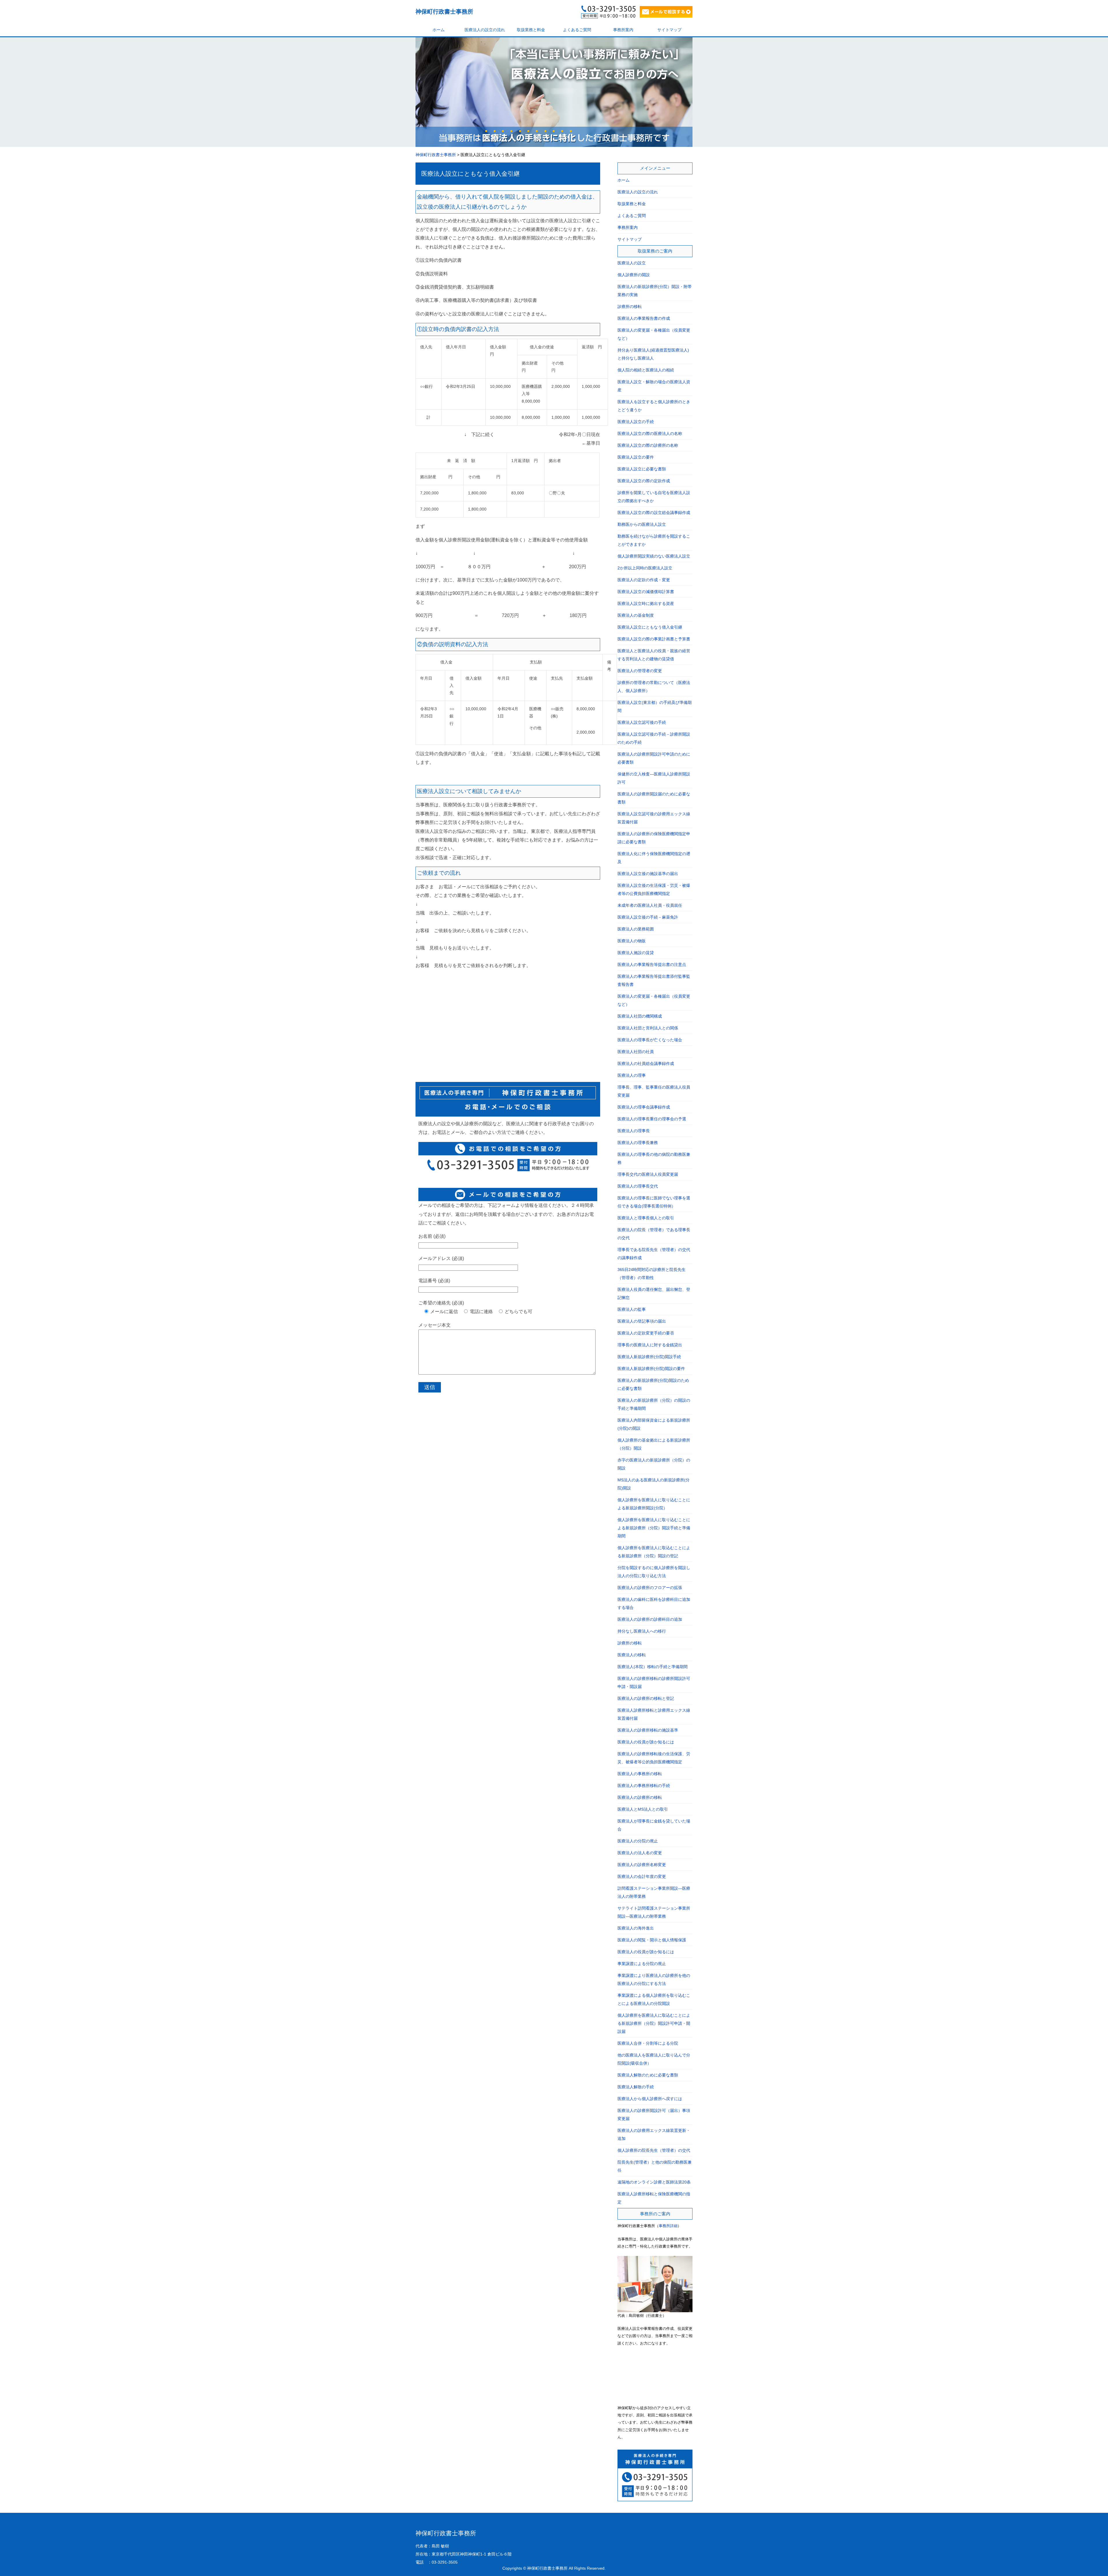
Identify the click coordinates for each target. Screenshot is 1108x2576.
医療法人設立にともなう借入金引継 (470, 174)
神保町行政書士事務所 (444, 12)
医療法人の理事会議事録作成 (644, 1107)
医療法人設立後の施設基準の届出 (648, 874)
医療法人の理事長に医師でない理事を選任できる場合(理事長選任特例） (654, 1202)
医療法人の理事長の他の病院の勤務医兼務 (654, 1158)
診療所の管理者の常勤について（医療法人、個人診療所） (654, 687)
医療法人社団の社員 (636, 1052)
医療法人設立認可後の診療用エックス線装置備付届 (654, 818)
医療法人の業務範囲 (636, 929)
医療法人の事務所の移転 (640, 1774)
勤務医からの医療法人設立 (642, 524)
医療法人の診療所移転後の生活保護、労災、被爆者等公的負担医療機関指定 (654, 1758)
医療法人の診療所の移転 (640, 1797)
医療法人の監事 (632, 1309)
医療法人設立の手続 (636, 422)
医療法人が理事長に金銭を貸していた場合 (654, 1825)
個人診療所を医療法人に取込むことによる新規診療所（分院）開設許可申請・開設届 (654, 2023)
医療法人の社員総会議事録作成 (646, 1063)
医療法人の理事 (632, 1075)
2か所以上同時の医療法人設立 (645, 568)
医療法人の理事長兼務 (638, 1143)
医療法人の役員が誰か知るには (646, 1742)
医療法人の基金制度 (636, 615)
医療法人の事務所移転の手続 (644, 1786)
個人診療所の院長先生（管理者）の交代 (654, 2150)
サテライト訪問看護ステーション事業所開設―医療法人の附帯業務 (654, 1912)
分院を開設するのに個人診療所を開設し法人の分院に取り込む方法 (654, 1572)
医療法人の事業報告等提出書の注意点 (652, 964)
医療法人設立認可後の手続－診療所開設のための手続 (654, 738)
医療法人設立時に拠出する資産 (646, 603)
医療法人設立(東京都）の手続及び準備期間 (655, 706)
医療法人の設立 (632, 263)
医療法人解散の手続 (636, 2087)
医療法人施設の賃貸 (636, 953)
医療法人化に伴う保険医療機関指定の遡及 (654, 858)
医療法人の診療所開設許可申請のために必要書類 (654, 758)
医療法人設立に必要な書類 (642, 469)
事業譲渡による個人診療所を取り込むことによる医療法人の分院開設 (654, 1999)
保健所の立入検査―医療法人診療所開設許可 (654, 778)
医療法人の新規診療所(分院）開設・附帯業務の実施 (655, 291)
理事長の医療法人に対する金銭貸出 (650, 1345)
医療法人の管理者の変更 (640, 671)
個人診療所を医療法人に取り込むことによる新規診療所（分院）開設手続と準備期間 (654, 1528)
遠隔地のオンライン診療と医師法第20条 (654, 2182)
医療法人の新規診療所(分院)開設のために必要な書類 (653, 1384)
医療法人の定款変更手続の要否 (646, 1333)
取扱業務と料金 (531, 30)
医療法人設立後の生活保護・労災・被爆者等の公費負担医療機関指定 (654, 889)
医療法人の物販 (632, 941)
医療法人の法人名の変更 (640, 1853)
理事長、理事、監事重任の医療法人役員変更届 (654, 1091)
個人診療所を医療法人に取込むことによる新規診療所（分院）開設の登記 (654, 1552)
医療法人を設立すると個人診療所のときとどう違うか (654, 406)
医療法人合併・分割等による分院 (648, 2043)
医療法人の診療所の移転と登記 (646, 1698)
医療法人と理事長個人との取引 (646, 1218)
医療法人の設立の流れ (485, 30)
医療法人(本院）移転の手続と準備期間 (653, 1667)
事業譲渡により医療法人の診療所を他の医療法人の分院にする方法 (654, 1979)
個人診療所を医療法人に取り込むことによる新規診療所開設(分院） (654, 1504)
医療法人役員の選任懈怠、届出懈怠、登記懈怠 (654, 1293)
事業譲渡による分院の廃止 (642, 1964)
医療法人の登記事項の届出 (642, 1321)
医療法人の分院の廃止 (638, 1841)
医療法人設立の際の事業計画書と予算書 (654, 639)
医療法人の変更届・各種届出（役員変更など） (654, 334)
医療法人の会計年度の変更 (642, 1876)
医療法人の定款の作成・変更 (644, 580)
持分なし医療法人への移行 (642, 1631)
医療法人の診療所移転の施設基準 (648, 1730)
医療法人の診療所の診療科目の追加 (650, 1619)
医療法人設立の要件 (636, 457)
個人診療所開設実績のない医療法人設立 (654, 556)
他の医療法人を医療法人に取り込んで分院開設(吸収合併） (654, 2059)
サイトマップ (669, 30)
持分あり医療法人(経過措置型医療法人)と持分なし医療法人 (653, 354)
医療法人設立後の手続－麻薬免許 (648, 917)
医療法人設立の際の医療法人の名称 (650, 433)
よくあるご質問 (577, 30)
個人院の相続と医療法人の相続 (646, 370)
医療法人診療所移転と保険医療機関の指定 (654, 2198)
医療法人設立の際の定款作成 (644, 481)
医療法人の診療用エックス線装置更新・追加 (654, 2134)
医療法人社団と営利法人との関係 (648, 1028)
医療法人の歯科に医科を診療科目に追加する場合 (654, 1603)
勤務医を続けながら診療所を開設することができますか (654, 540)
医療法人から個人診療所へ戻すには (650, 2099)
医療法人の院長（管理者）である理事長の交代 (654, 1234)
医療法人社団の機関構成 (640, 1016)
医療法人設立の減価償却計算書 (646, 592)
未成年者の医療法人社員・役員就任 (650, 905)
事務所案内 (623, 30)
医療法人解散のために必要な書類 (648, 2075)
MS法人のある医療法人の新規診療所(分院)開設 (654, 1484)
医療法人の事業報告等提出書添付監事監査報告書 (654, 980)
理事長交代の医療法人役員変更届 (648, 1174)
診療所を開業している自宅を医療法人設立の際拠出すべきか (654, 497)
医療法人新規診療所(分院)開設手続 (649, 1357)
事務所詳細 (668, 2226)
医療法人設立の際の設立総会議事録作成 (654, 513)
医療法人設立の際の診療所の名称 (648, 445)
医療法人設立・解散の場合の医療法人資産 (654, 386)
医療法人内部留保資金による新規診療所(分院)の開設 (654, 1424)
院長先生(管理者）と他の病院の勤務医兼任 (655, 2166)
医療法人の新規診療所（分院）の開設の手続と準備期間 (654, 1404)
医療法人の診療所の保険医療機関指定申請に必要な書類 (654, 838)
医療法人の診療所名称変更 (642, 1865)
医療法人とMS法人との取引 (643, 1809)
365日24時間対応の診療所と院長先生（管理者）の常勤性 (652, 1274)
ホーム (439, 30)
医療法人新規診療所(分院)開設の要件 (651, 1369)
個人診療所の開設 (634, 275)
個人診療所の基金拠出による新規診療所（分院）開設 (654, 1444)
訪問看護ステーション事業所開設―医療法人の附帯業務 (654, 1892)
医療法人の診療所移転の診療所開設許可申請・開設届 (654, 1683)
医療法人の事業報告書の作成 (644, 318)
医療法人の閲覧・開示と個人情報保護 (652, 1940)
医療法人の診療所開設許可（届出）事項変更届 (654, 2115)
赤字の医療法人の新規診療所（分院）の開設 (654, 1464)
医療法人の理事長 (634, 1131)
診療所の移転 (630, 306)
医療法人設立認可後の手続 (642, 722)
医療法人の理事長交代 (638, 1186)
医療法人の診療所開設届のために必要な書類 (654, 798)
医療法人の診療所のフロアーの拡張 (650, 1588)
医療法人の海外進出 (636, 1928)
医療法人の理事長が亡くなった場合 (650, 1040)
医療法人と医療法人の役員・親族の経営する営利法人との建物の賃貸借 (654, 655)
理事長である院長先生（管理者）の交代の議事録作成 (654, 1254)
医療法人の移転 (632, 1655)
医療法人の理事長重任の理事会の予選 (652, 1119)
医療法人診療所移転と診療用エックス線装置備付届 (654, 1714)
